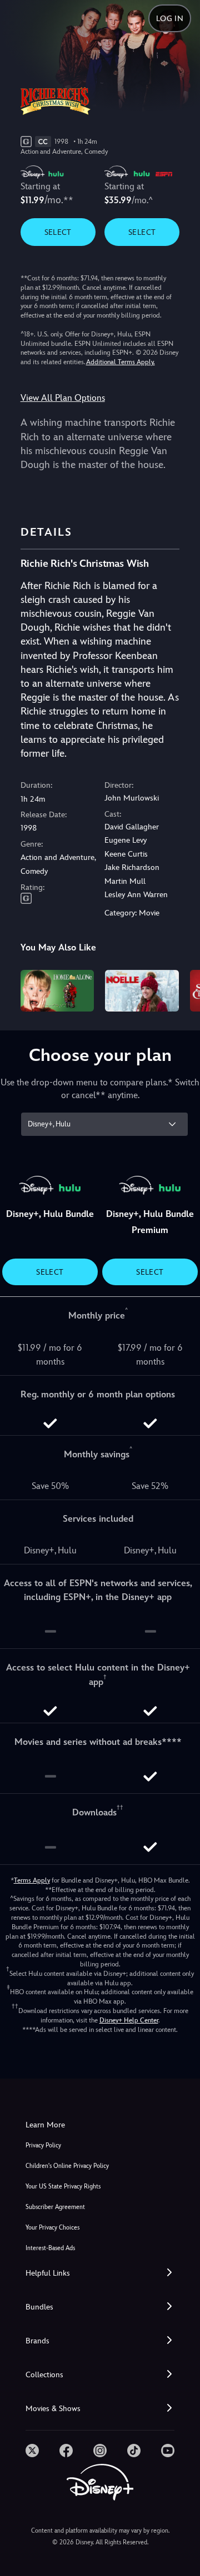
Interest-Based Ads (50, 2248)
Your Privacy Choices (52, 2228)
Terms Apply (32, 1880)
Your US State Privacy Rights (63, 2187)
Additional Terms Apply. (121, 362)
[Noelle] (142, 990)
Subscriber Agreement (55, 2207)
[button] (100, 2273)
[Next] (181, 989)
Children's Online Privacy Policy (67, 2166)
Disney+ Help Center (129, 2020)
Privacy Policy (43, 2145)
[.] (32, 2451)
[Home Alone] (57, 990)
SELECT (58, 232)
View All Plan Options (63, 398)
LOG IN (170, 18)
